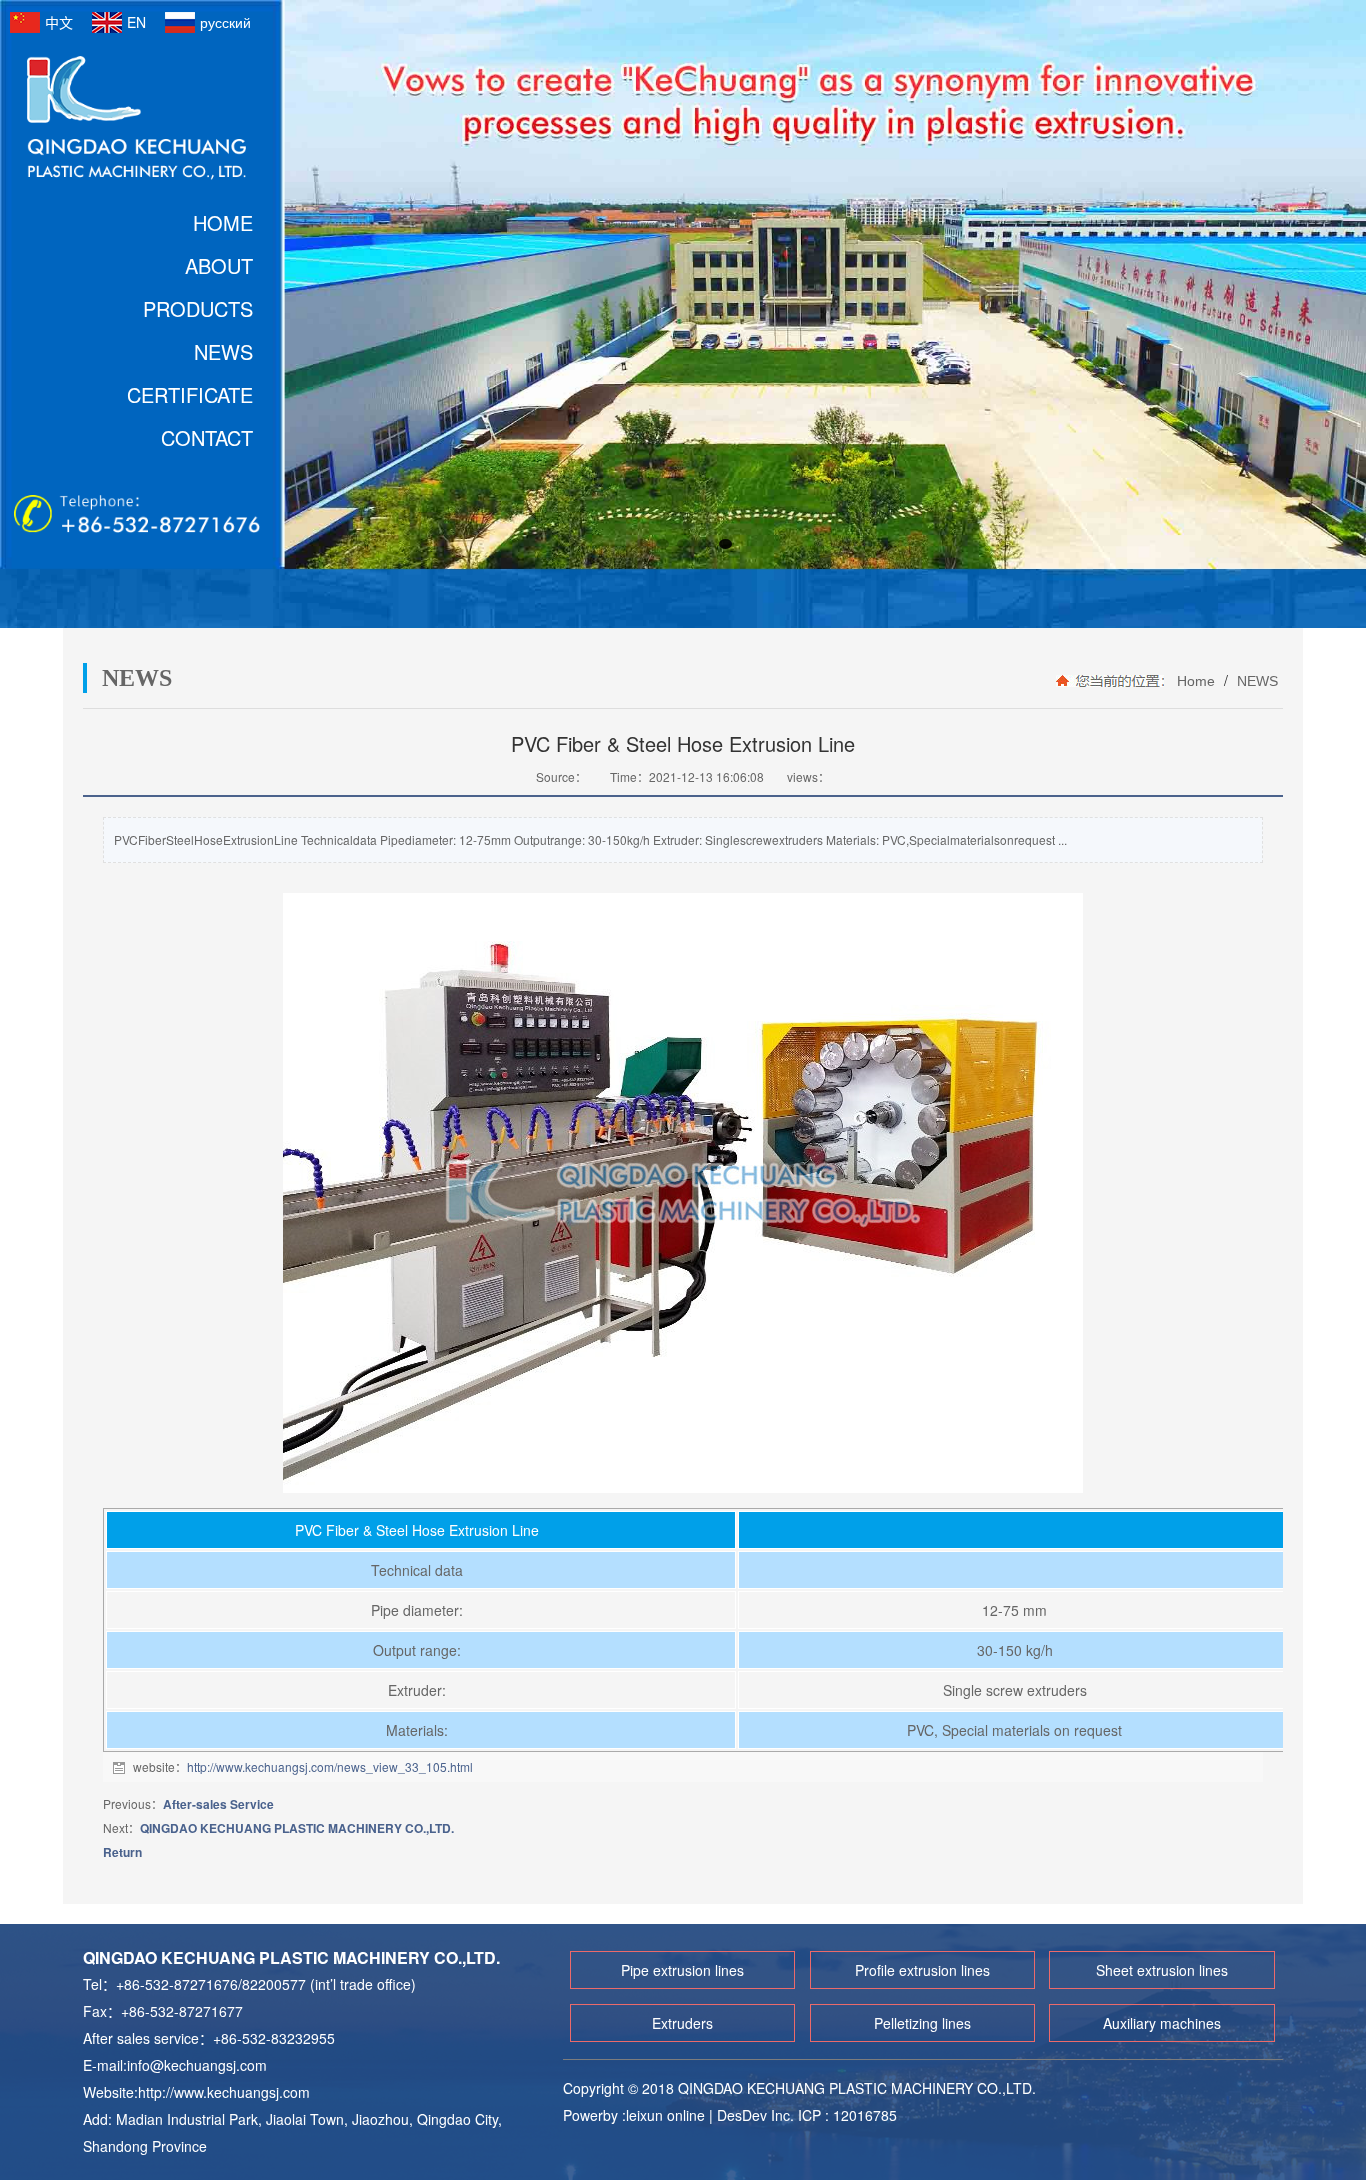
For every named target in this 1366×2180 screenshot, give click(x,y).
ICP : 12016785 (847, 2115)
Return (122, 1852)
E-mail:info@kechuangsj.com (175, 2065)
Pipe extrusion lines (682, 1970)
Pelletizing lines (922, 2023)
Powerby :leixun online (636, 2115)
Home (1196, 681)
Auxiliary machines (1162, 2023)
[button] (641, 544)
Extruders (682, 2023)
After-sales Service (218, 1804)
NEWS (1255, 681)
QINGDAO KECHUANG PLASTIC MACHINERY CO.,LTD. (297, 1828)
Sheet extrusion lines (1162, 1970)
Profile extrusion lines (922, 1970)
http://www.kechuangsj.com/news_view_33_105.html (330, 1766)
